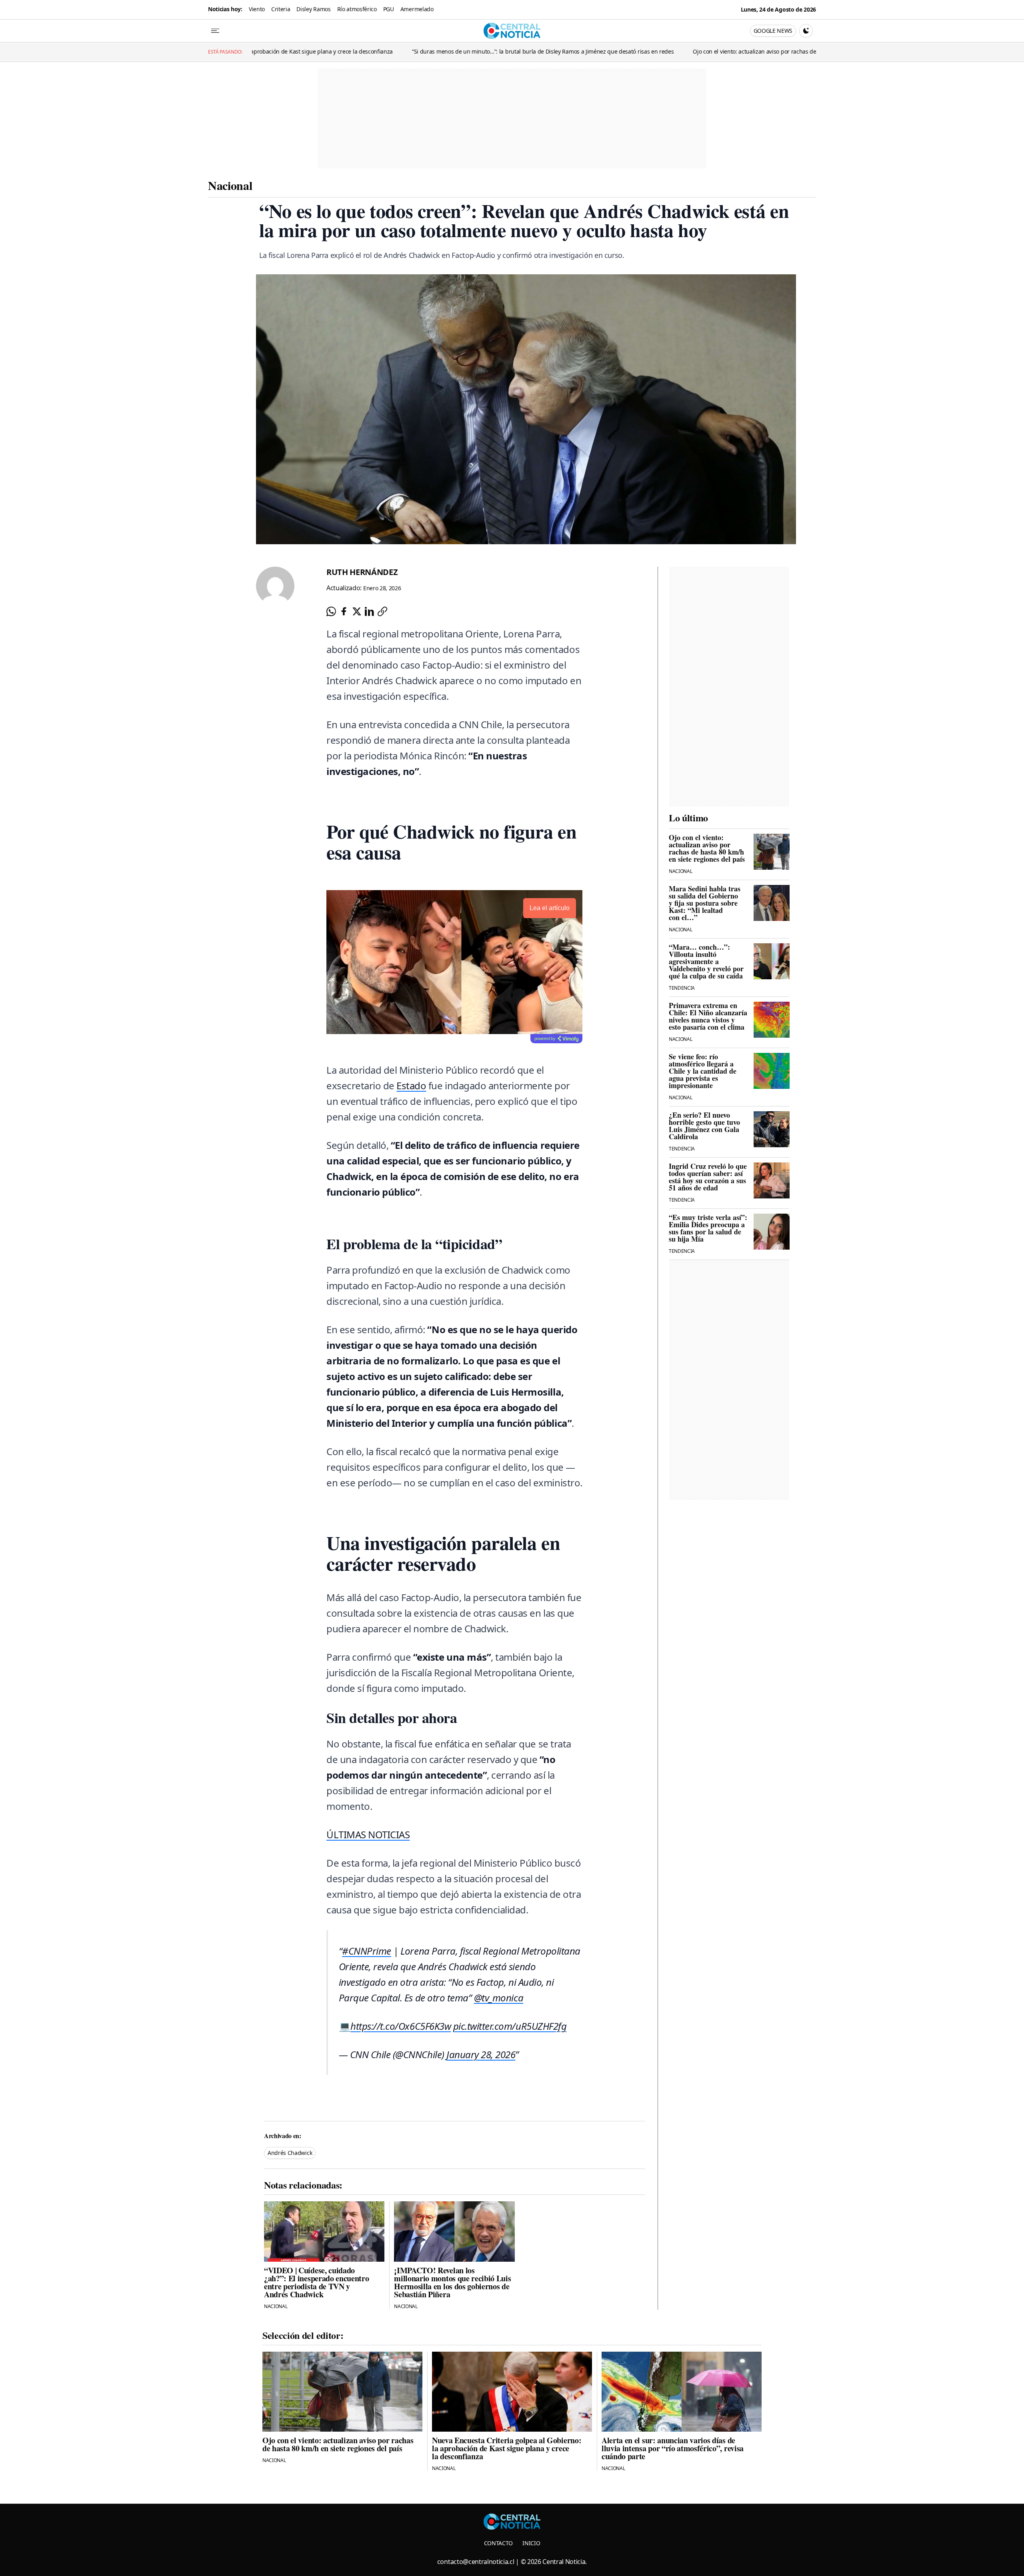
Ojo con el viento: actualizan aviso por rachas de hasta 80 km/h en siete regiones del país (587, 51)
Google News (773, 31)
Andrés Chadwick (290, 2153)
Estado (411, 1085)
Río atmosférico (357, 9)
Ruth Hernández (362, 572)
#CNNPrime (367, 1951)
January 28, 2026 (481, 2054)
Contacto (498, 2543)
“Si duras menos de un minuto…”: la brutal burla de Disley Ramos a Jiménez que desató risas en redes (322, 51)
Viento (257, 9)
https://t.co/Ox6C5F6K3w (401, 2026)
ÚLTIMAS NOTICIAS (368, 1834)
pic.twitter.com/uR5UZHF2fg (510, 2026)
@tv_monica (499, 1998)
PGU (389, 9)
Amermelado (417, 9)
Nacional (230, 185)
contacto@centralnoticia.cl (476, 2562)
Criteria (281, 9)
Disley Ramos (313, 9)
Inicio (531, 2543)
